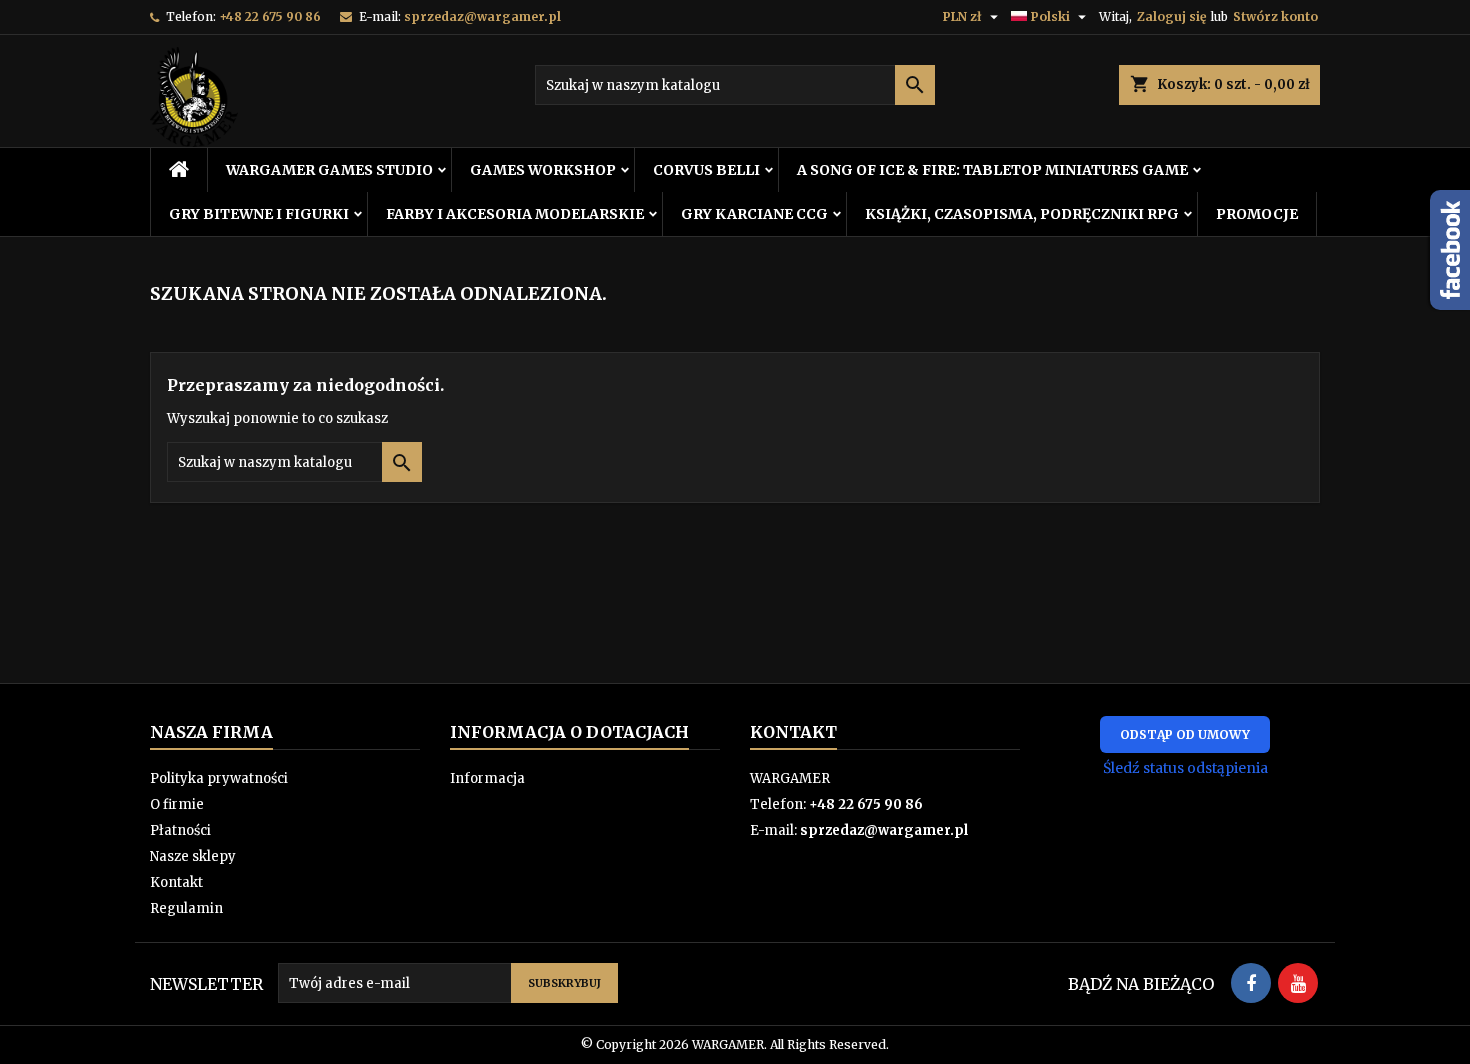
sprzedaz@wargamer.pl (482, 16)
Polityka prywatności (219, 778)
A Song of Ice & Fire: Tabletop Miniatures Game (992, 170)
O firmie (177, 804)
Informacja (487, 778)
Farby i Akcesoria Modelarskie (515, 214)
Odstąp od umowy (1185, 734)
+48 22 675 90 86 (270, 16)
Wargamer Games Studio (329, 170)
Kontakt (176, 882)
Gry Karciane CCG (754, 214)
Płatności (180, 830)
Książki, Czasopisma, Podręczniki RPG (1022, 214)
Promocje (1257, 214)
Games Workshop (543, 170)
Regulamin (186, 908)
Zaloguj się (1171, 16)
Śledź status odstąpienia (1185, 768)
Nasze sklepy (193, 856)
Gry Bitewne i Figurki (259, 214)
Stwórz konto (1275, 16)
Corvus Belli (706, 170)
